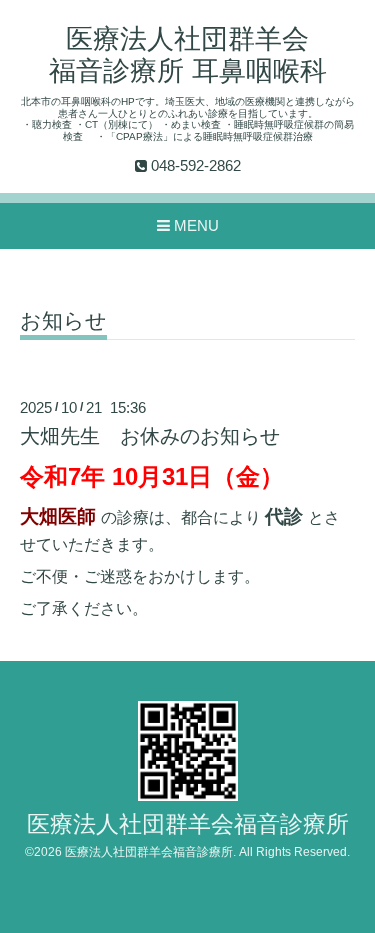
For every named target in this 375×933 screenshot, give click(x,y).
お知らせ (63, 321)
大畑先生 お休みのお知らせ (150, 436)
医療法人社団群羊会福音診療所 (188, 824)
